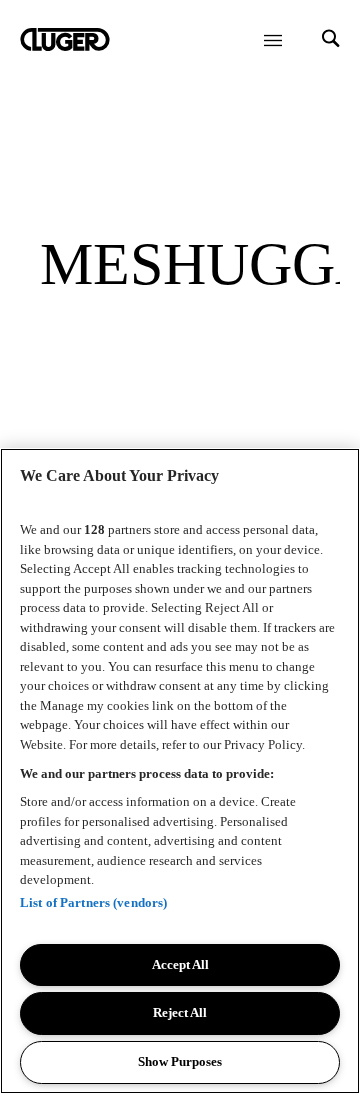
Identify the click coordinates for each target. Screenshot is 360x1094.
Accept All (180, 964)
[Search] (331, 40)
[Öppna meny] (273, 40)
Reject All (180, 1012)
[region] (180, 771)
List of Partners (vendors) (93, 902)
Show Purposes (180, 1061)
